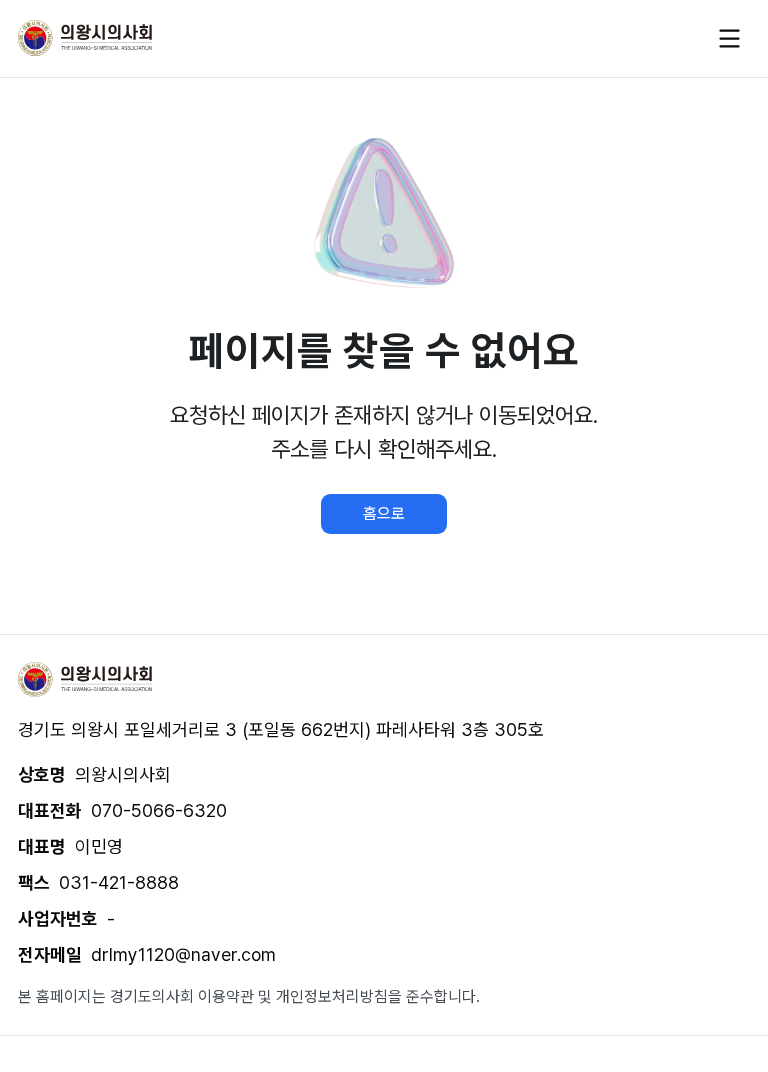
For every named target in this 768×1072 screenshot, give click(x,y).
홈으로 (384, 513)
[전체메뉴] (730, 38)
